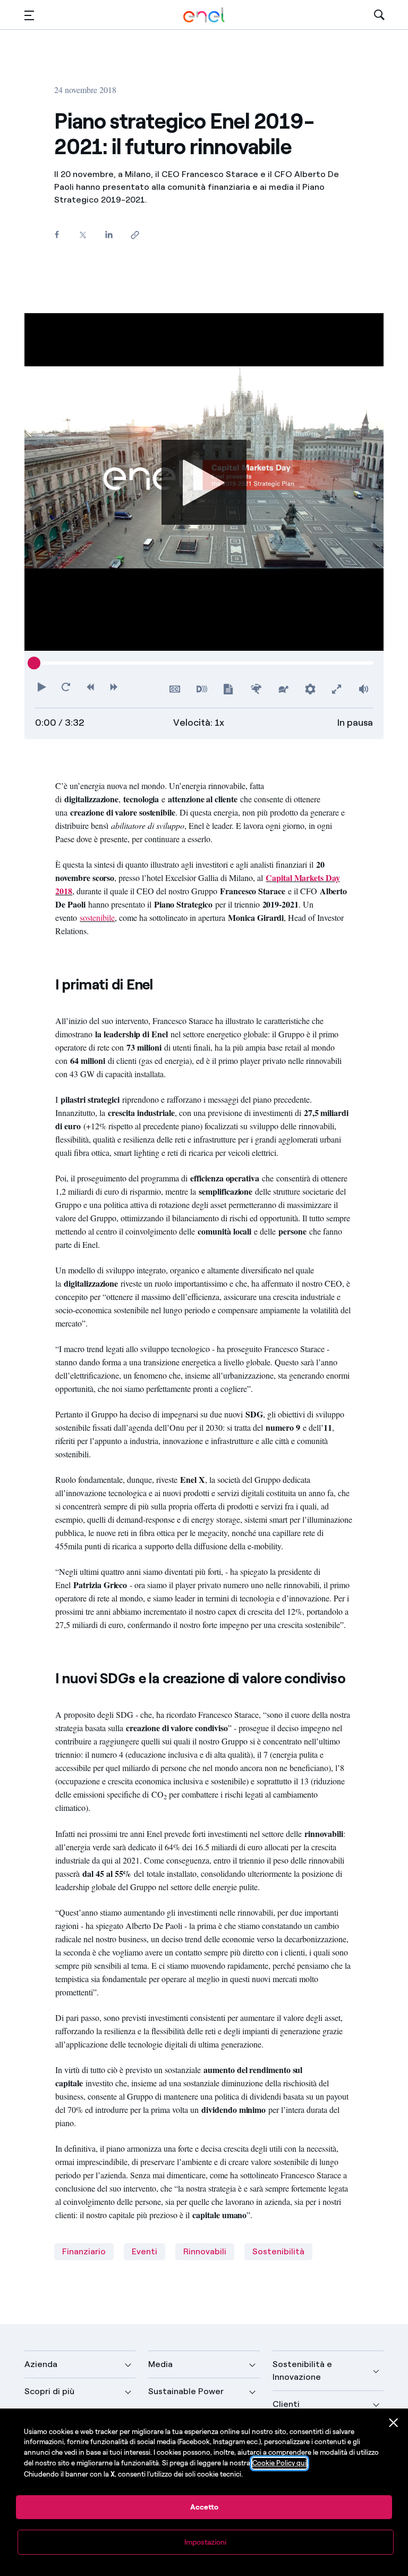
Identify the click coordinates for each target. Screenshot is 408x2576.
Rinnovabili (205, 2251)
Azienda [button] (41, 2364)
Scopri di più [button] (49, 2391)
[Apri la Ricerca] (379, 15)
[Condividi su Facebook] (57, 234)
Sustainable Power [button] (186, 2391)
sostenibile (97, 917)
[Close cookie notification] (394, 2423)
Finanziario (84, 2251)
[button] (29, 15)
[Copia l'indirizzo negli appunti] (135, 235)
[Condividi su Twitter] (83, 235)
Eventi (144, 2251)
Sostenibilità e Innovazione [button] (302, 2371)
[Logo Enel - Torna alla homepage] (204, 15)
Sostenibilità (278, 2251)
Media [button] (160, 2364)
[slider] (34, 663)
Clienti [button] (286, 2404)
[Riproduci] (204, 482)
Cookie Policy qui (279, 2463)
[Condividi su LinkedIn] (109, 234)
